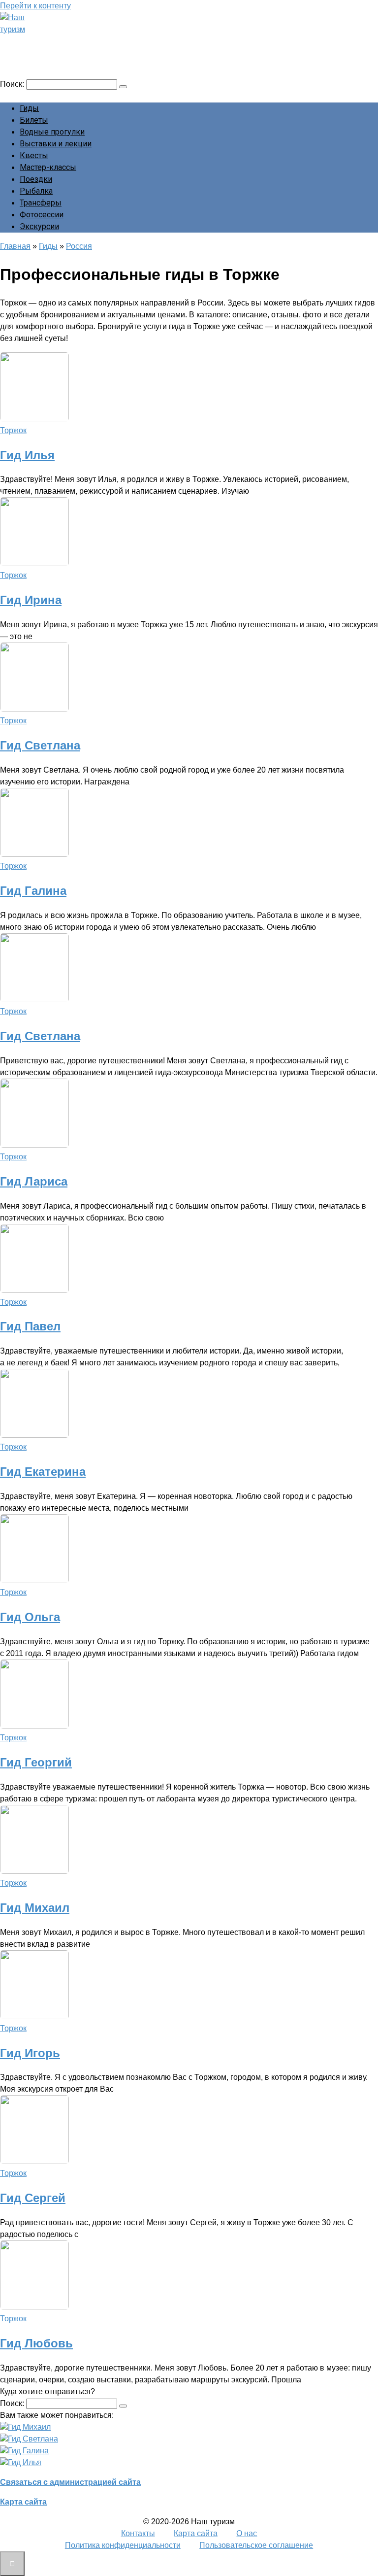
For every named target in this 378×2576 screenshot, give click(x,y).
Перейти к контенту (35, 6)
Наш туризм (46, 43)
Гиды (29, 108)
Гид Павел (30, 1326)
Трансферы (41, 203)
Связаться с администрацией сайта (70, 2482)
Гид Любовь (36, 2343)
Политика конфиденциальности (123, 2545)
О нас (247, 2533)
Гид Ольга (30, 1617)
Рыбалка (36, 191)
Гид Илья (27, 455)
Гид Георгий (36, 1762)
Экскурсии (39, 226)
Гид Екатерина (43, 1472)
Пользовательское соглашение (256, 2545)
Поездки (36, 179)
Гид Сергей (33, 2198)
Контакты (138, 2533)
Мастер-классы (48, 167)
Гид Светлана (40, 745)
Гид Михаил (35, 1908)
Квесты (34, 155)
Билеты (34, 120)
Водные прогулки (52, 132)
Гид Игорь (30, 2053)
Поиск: (13, 84)
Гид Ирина (31, 600)
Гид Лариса (34, 1181)
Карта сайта (23, 2502)
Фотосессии (42, 215)
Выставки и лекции (56, 144)
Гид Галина (33, 891)
